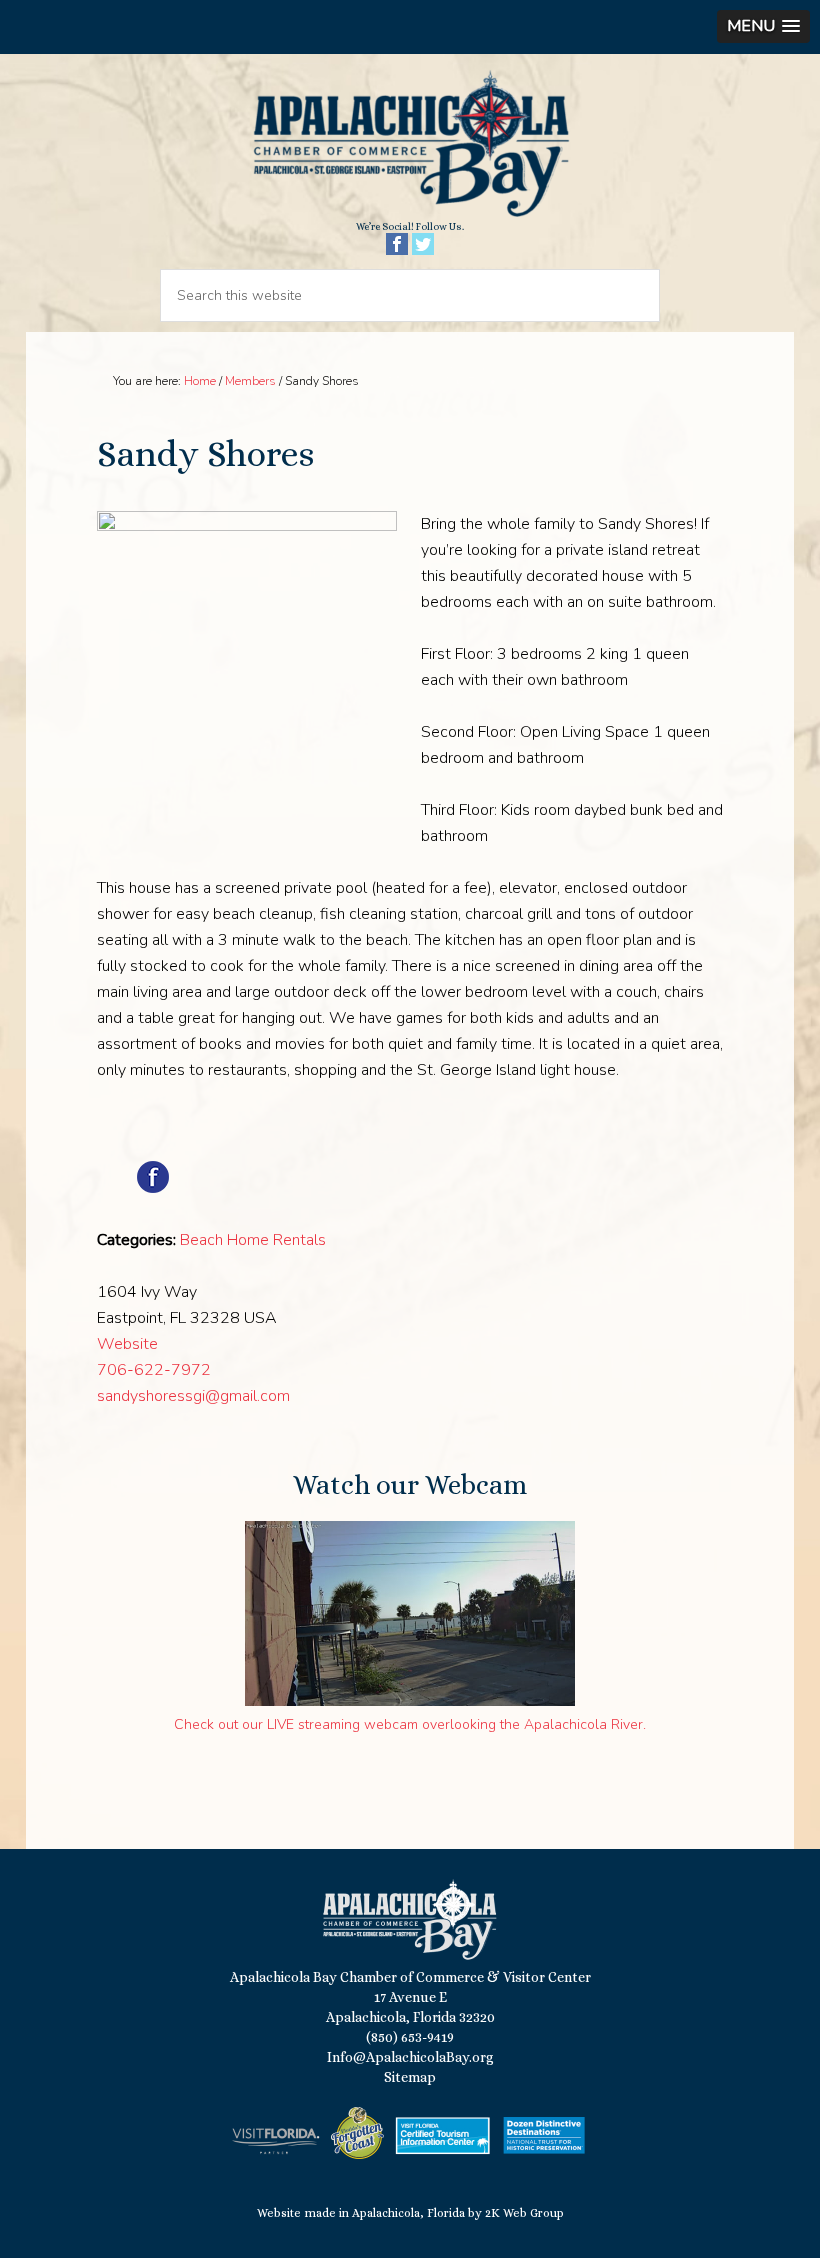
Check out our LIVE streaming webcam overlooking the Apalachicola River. (410, 1724)
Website (127, 1344)
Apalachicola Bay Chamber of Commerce (410, 144)
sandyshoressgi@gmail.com (193, 1396)
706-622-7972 (154, 1370)
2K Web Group (524, 2213)
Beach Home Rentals (253, 1240)
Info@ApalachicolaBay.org (410, 2057)
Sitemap (410, 2077)
